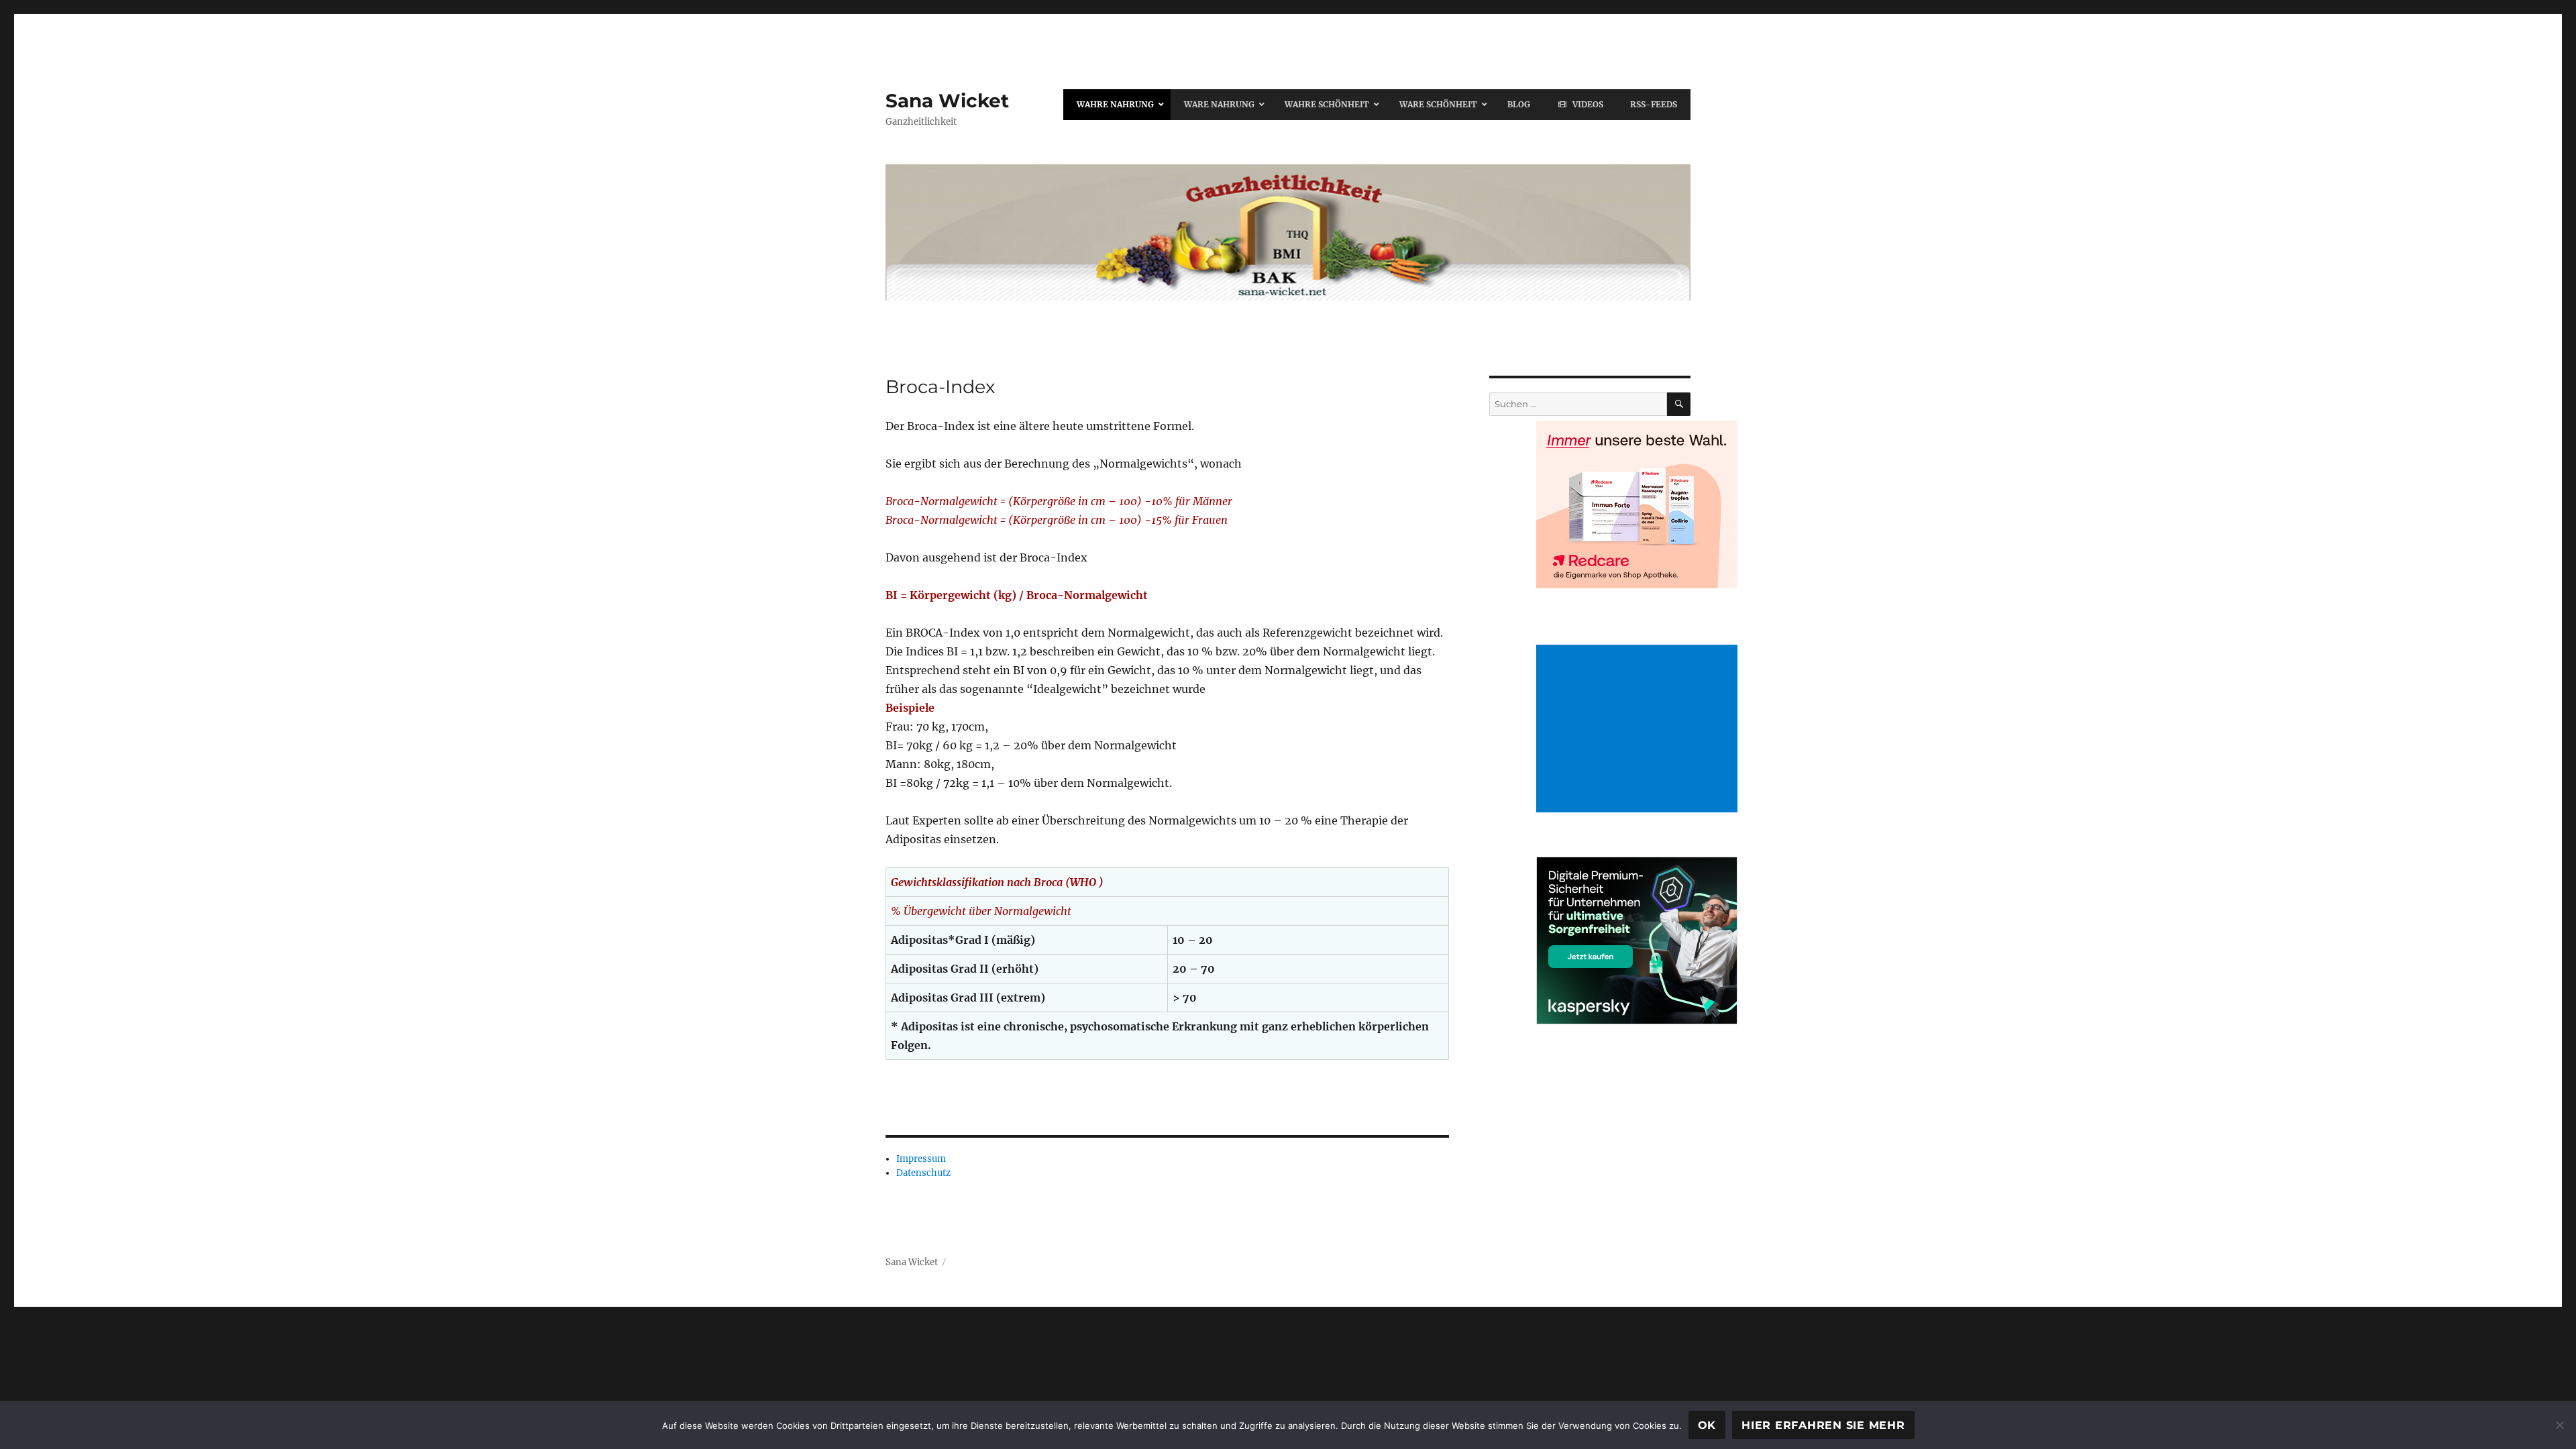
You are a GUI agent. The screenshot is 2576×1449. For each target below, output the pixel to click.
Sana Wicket (947, 101)
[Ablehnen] (2559, 1425)
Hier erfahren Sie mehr (1823, 1425)
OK (1707, 1425)
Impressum (921, 1159)
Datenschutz (923, 1173)
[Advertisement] (1640, 730)
